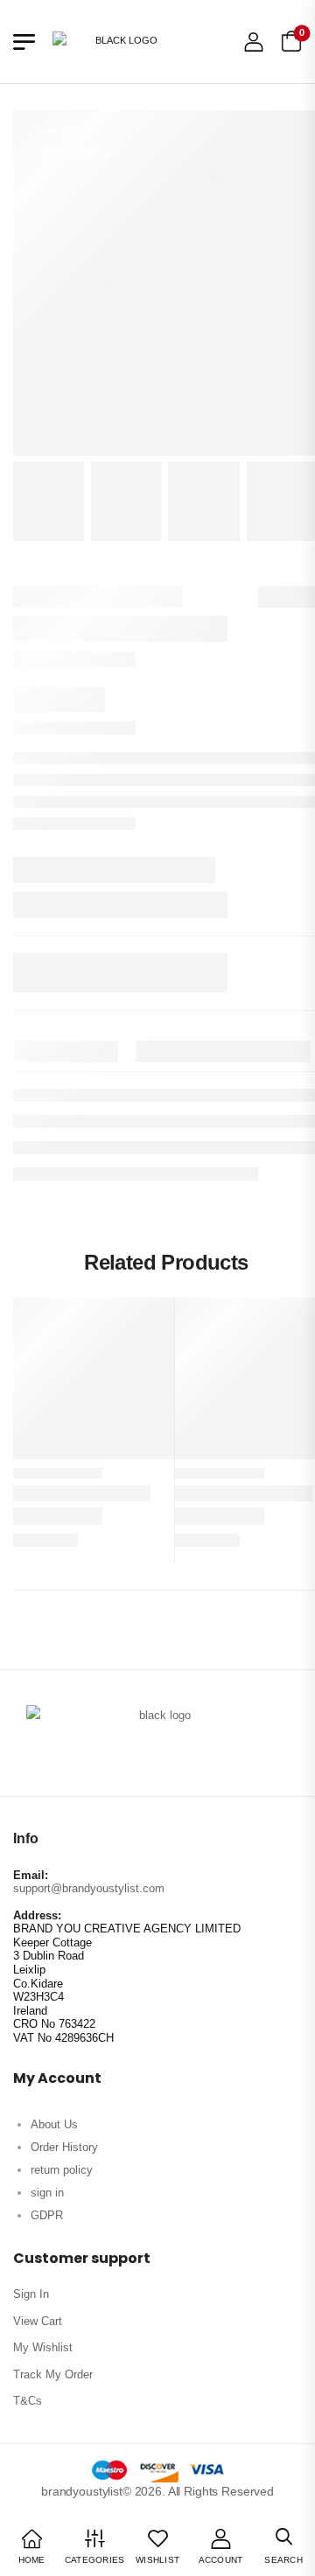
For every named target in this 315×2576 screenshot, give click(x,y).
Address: (37, 1915)
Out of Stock (76, 155)
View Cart (38, 2321)
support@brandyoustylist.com (89, 1888)
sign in (47, 2193)
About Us (54, 2124)
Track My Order (53, 2374)
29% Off (60, 132)
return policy (62, 2170)
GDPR (47, 2215)
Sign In (31, 2294)
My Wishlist (43, 2347)
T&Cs (28, 2401)
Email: (31, 1875)
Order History (64, 2147)
